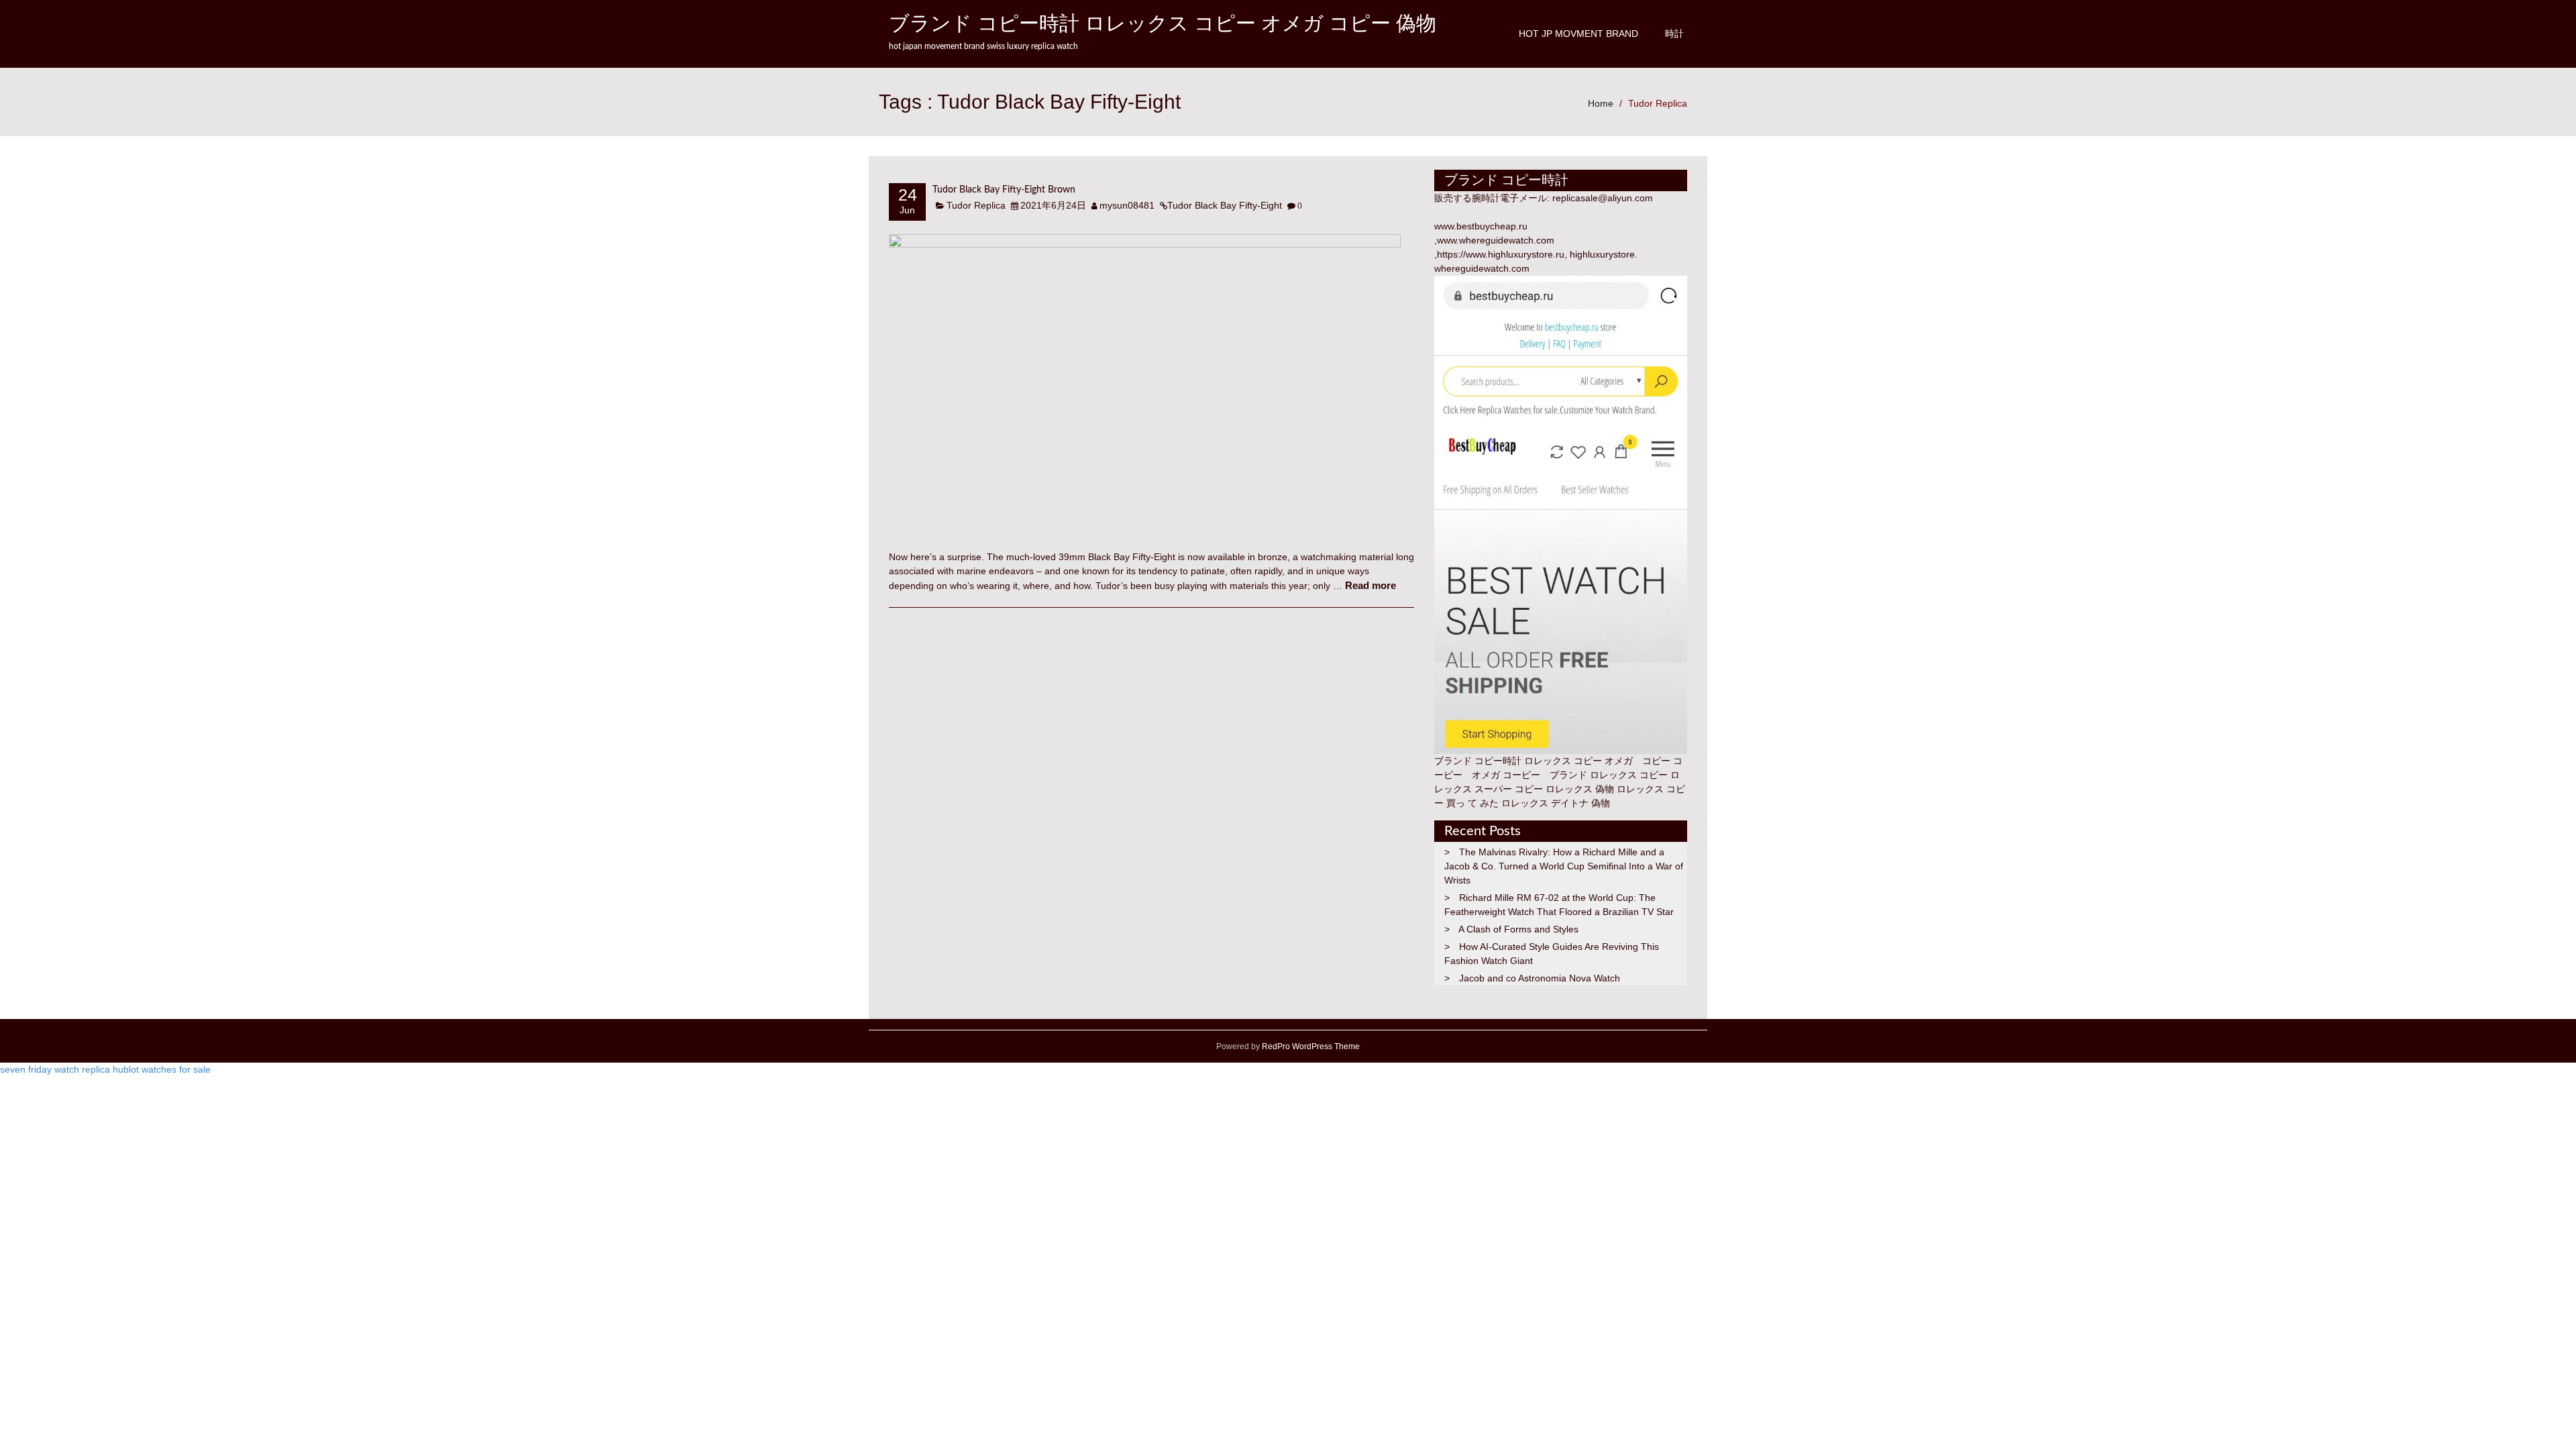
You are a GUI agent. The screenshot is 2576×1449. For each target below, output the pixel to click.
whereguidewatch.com (1482, 268)
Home (1601, 103)
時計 (1674, 34)
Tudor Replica (1658, 103)
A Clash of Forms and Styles (1518, 929)
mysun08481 (1127, 205)
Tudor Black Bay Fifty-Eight (1225, 205)
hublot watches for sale (162, 1069)
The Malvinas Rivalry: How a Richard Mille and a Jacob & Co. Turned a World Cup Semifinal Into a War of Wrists (1564, 866)
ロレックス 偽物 (1580, 789)
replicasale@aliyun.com (1603, 198)
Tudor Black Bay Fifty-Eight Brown (1004, 190)
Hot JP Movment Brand (1578, 34)
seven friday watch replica (55, 1069)
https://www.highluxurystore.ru (1501, 254)
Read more (1371, 585)
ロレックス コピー (1629, 775)
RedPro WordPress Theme (1310, 1046)
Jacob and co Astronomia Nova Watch (1540, 978)
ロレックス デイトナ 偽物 (1556, 803)
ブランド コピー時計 (1478, 761)
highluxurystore (1602, 254)
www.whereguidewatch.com (1496, 240)
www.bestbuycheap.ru (1481, 226)
